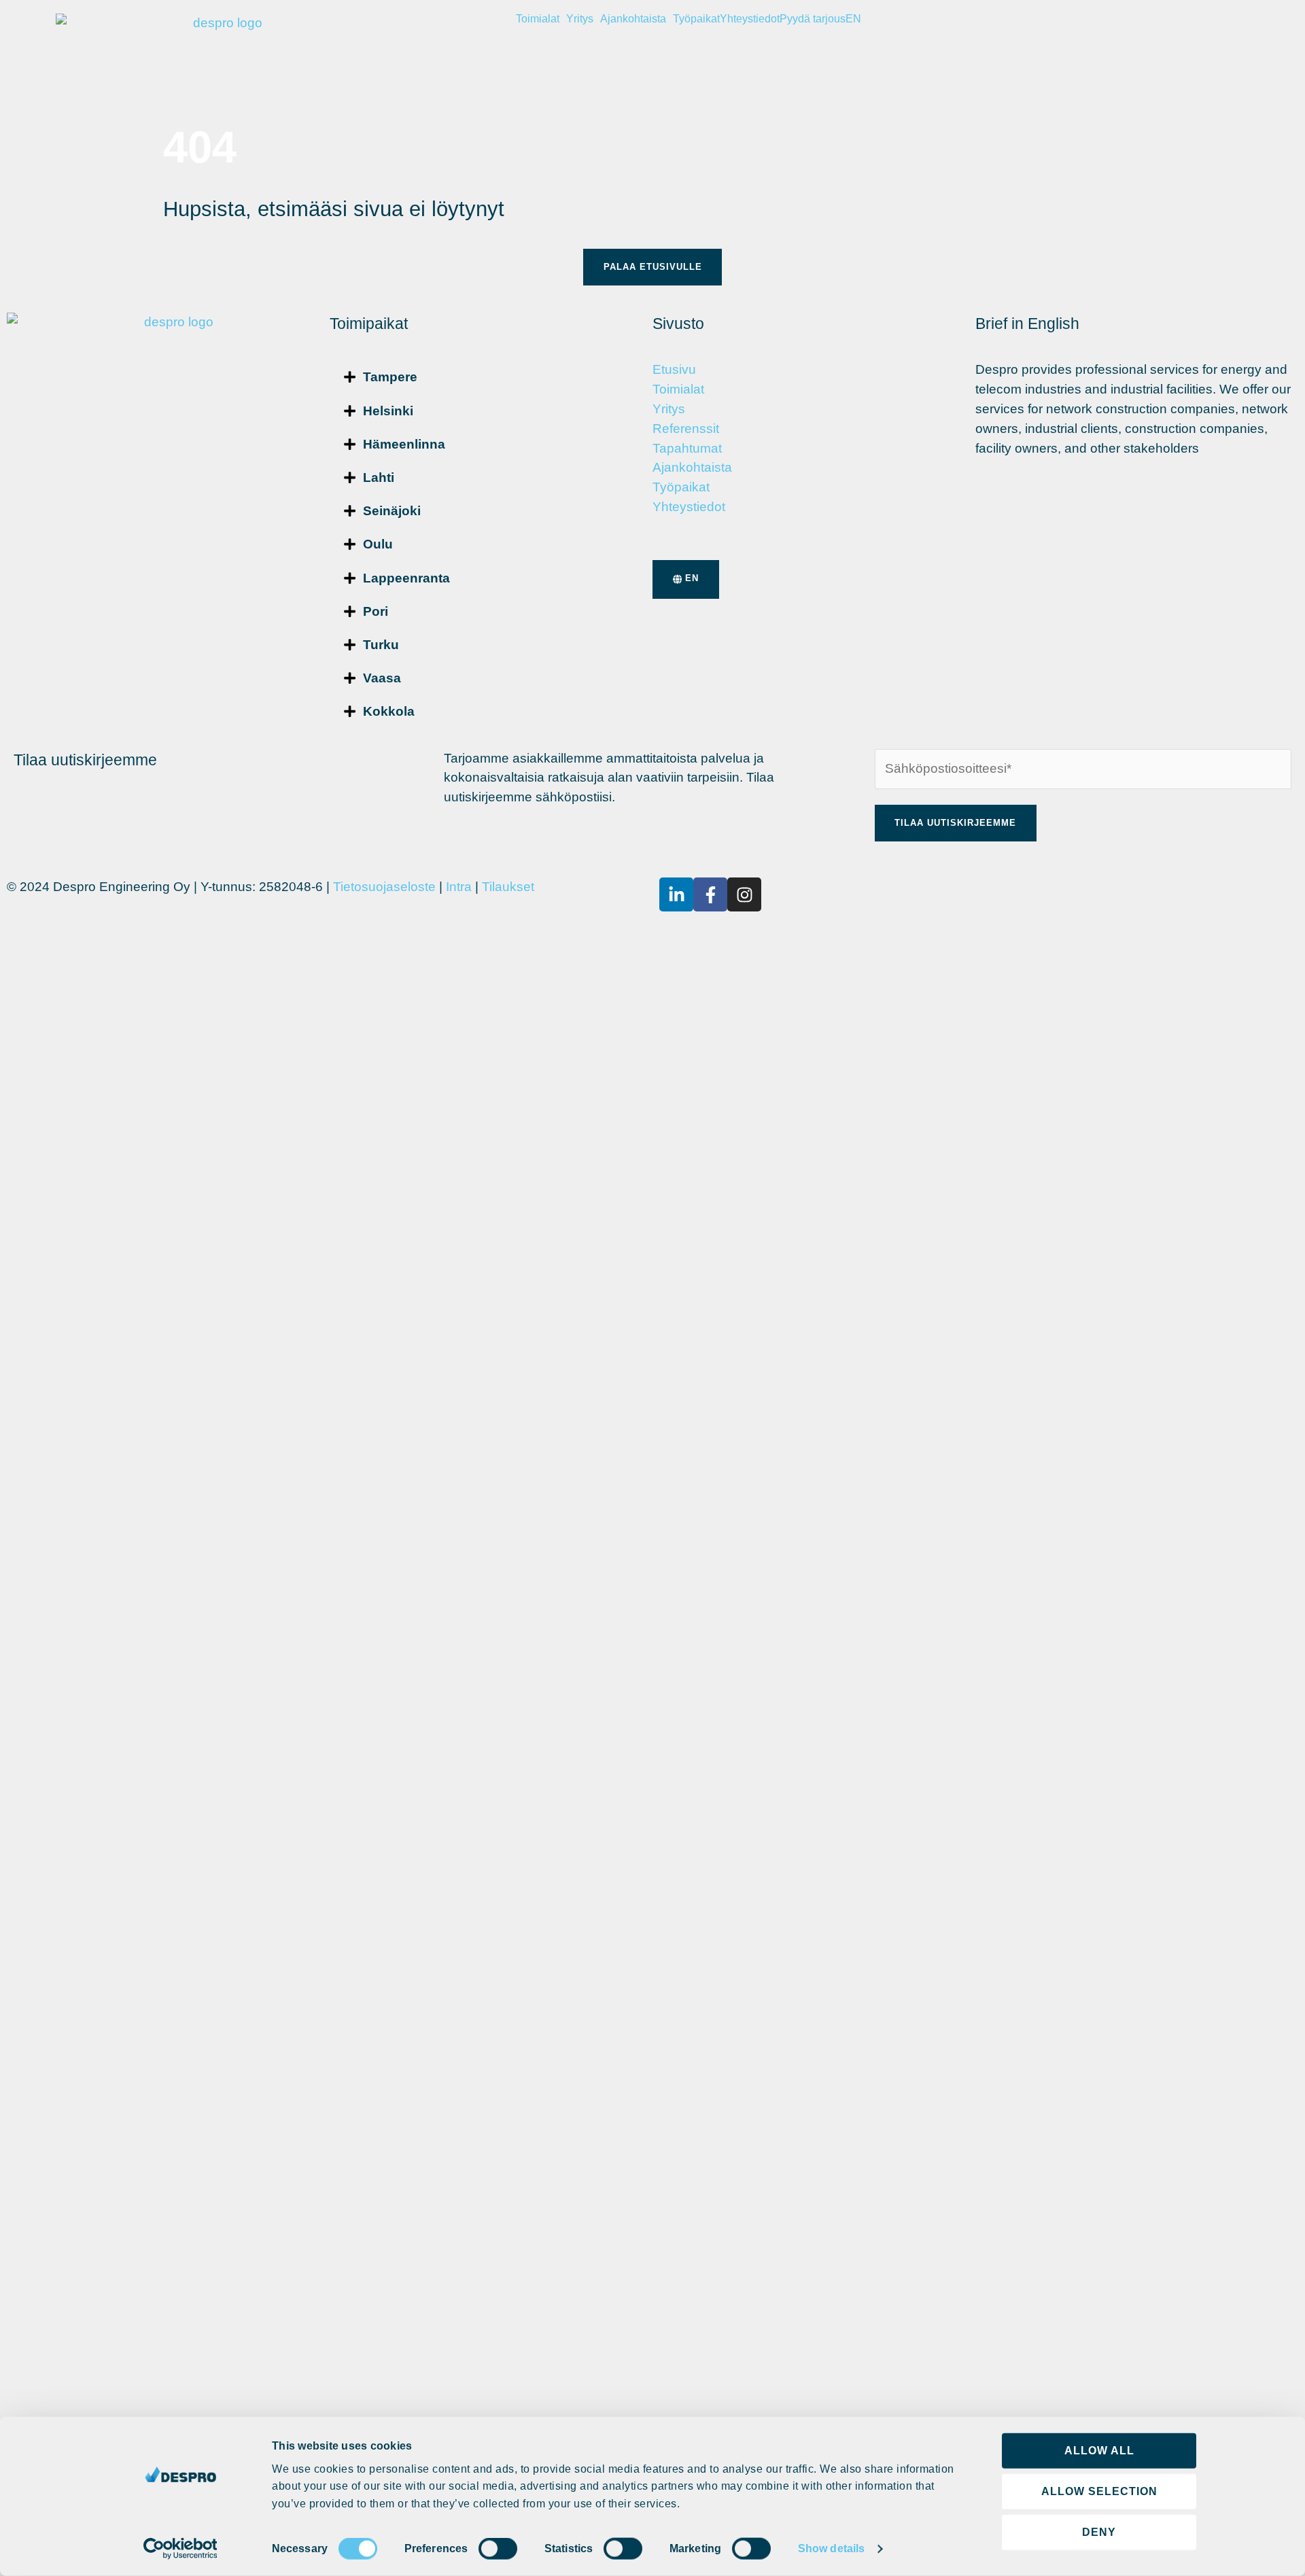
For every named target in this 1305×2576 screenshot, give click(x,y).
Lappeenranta (406, 578)
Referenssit (686, 429)
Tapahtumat (687, 448)
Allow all (1099, 2451)
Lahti (379, 477)
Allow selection (1099, 2491)
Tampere (390, 377)
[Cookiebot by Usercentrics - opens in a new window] (180, 2549)
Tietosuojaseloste (384, 887)
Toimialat (538, 19)
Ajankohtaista (633, 19)
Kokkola (389, 711)
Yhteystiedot (750, 19)
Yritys (580, 19)
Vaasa (382, 678)
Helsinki (388, 411)
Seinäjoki (392, 511)
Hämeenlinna (404, 444)
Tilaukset (508, 887)
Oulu (378, 544)
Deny (1099, 2532)
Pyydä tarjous (813, 19)
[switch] (498, 2549)
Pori (376, 611)
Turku (381, 645)
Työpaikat (696, 19)
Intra (459, 887)
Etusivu (674, 369)
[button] (491, 377)
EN (853, 19)
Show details (831, 2548)
